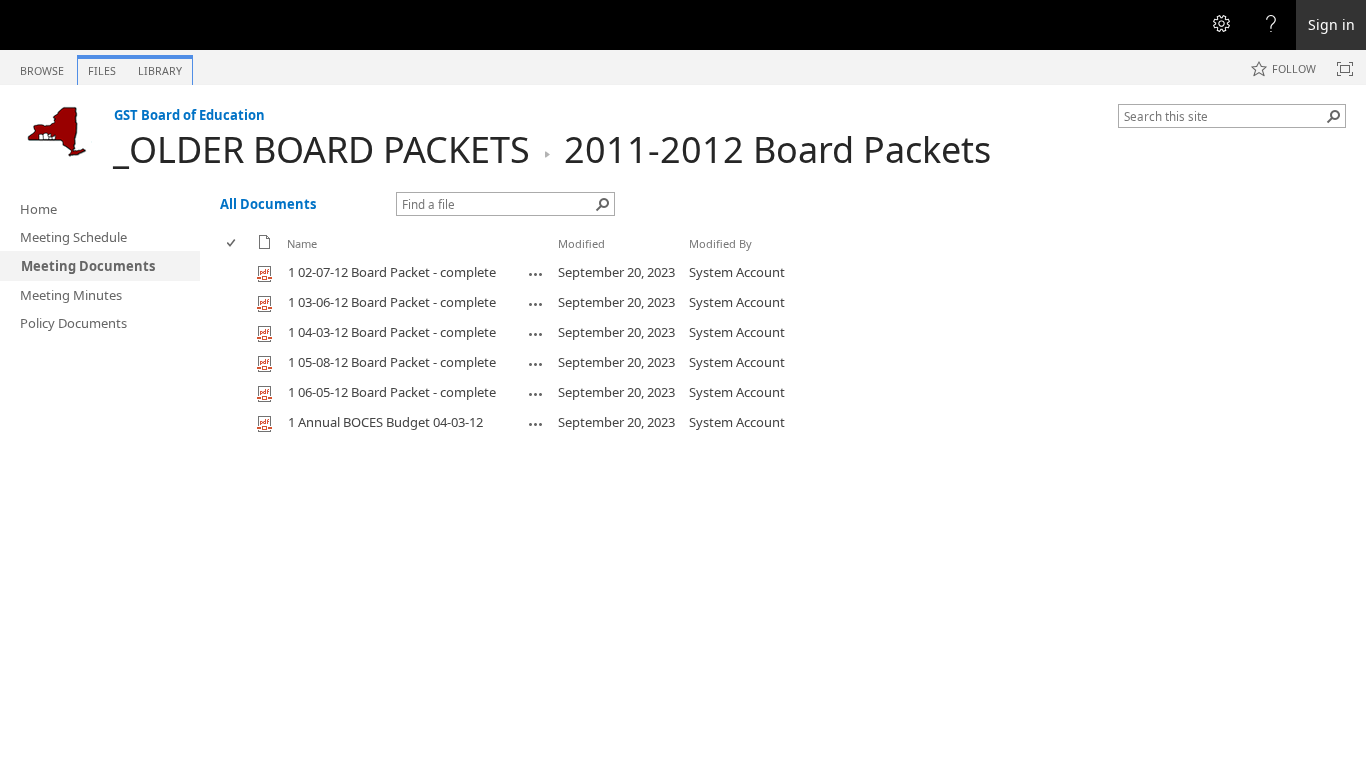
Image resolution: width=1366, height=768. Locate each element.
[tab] (42, 66)
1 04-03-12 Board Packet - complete (392, 332)
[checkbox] (232, 243)
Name (302, 243)
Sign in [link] (1331, 24)
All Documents (268, 204)
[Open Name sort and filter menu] (294, 258)
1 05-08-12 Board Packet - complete (392, 362)
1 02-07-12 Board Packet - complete (392, 272)
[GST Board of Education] (56, 131)
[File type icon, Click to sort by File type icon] (265, 245)
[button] (1334, 116)
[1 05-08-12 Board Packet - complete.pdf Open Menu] (536, 364)
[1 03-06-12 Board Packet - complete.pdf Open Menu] (536, 304)
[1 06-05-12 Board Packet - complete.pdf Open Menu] (536, 394)
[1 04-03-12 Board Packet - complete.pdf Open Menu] (536, 334)
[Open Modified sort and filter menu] (565, 258)
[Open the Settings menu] (1221, 25)
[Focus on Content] (1345, 69)
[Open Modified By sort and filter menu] (696, 258)
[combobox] (1224, 116)
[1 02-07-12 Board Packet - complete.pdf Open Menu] (536, 274)
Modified (581, 243)
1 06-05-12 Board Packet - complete (392, 392)
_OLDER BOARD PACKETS (321, 149)
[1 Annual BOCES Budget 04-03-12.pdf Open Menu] (536, 424)
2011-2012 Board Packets (777, 149)
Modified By (720, 243)
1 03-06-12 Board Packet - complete (392, 302)
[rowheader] (236, 273)
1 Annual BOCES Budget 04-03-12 (385, 422)
